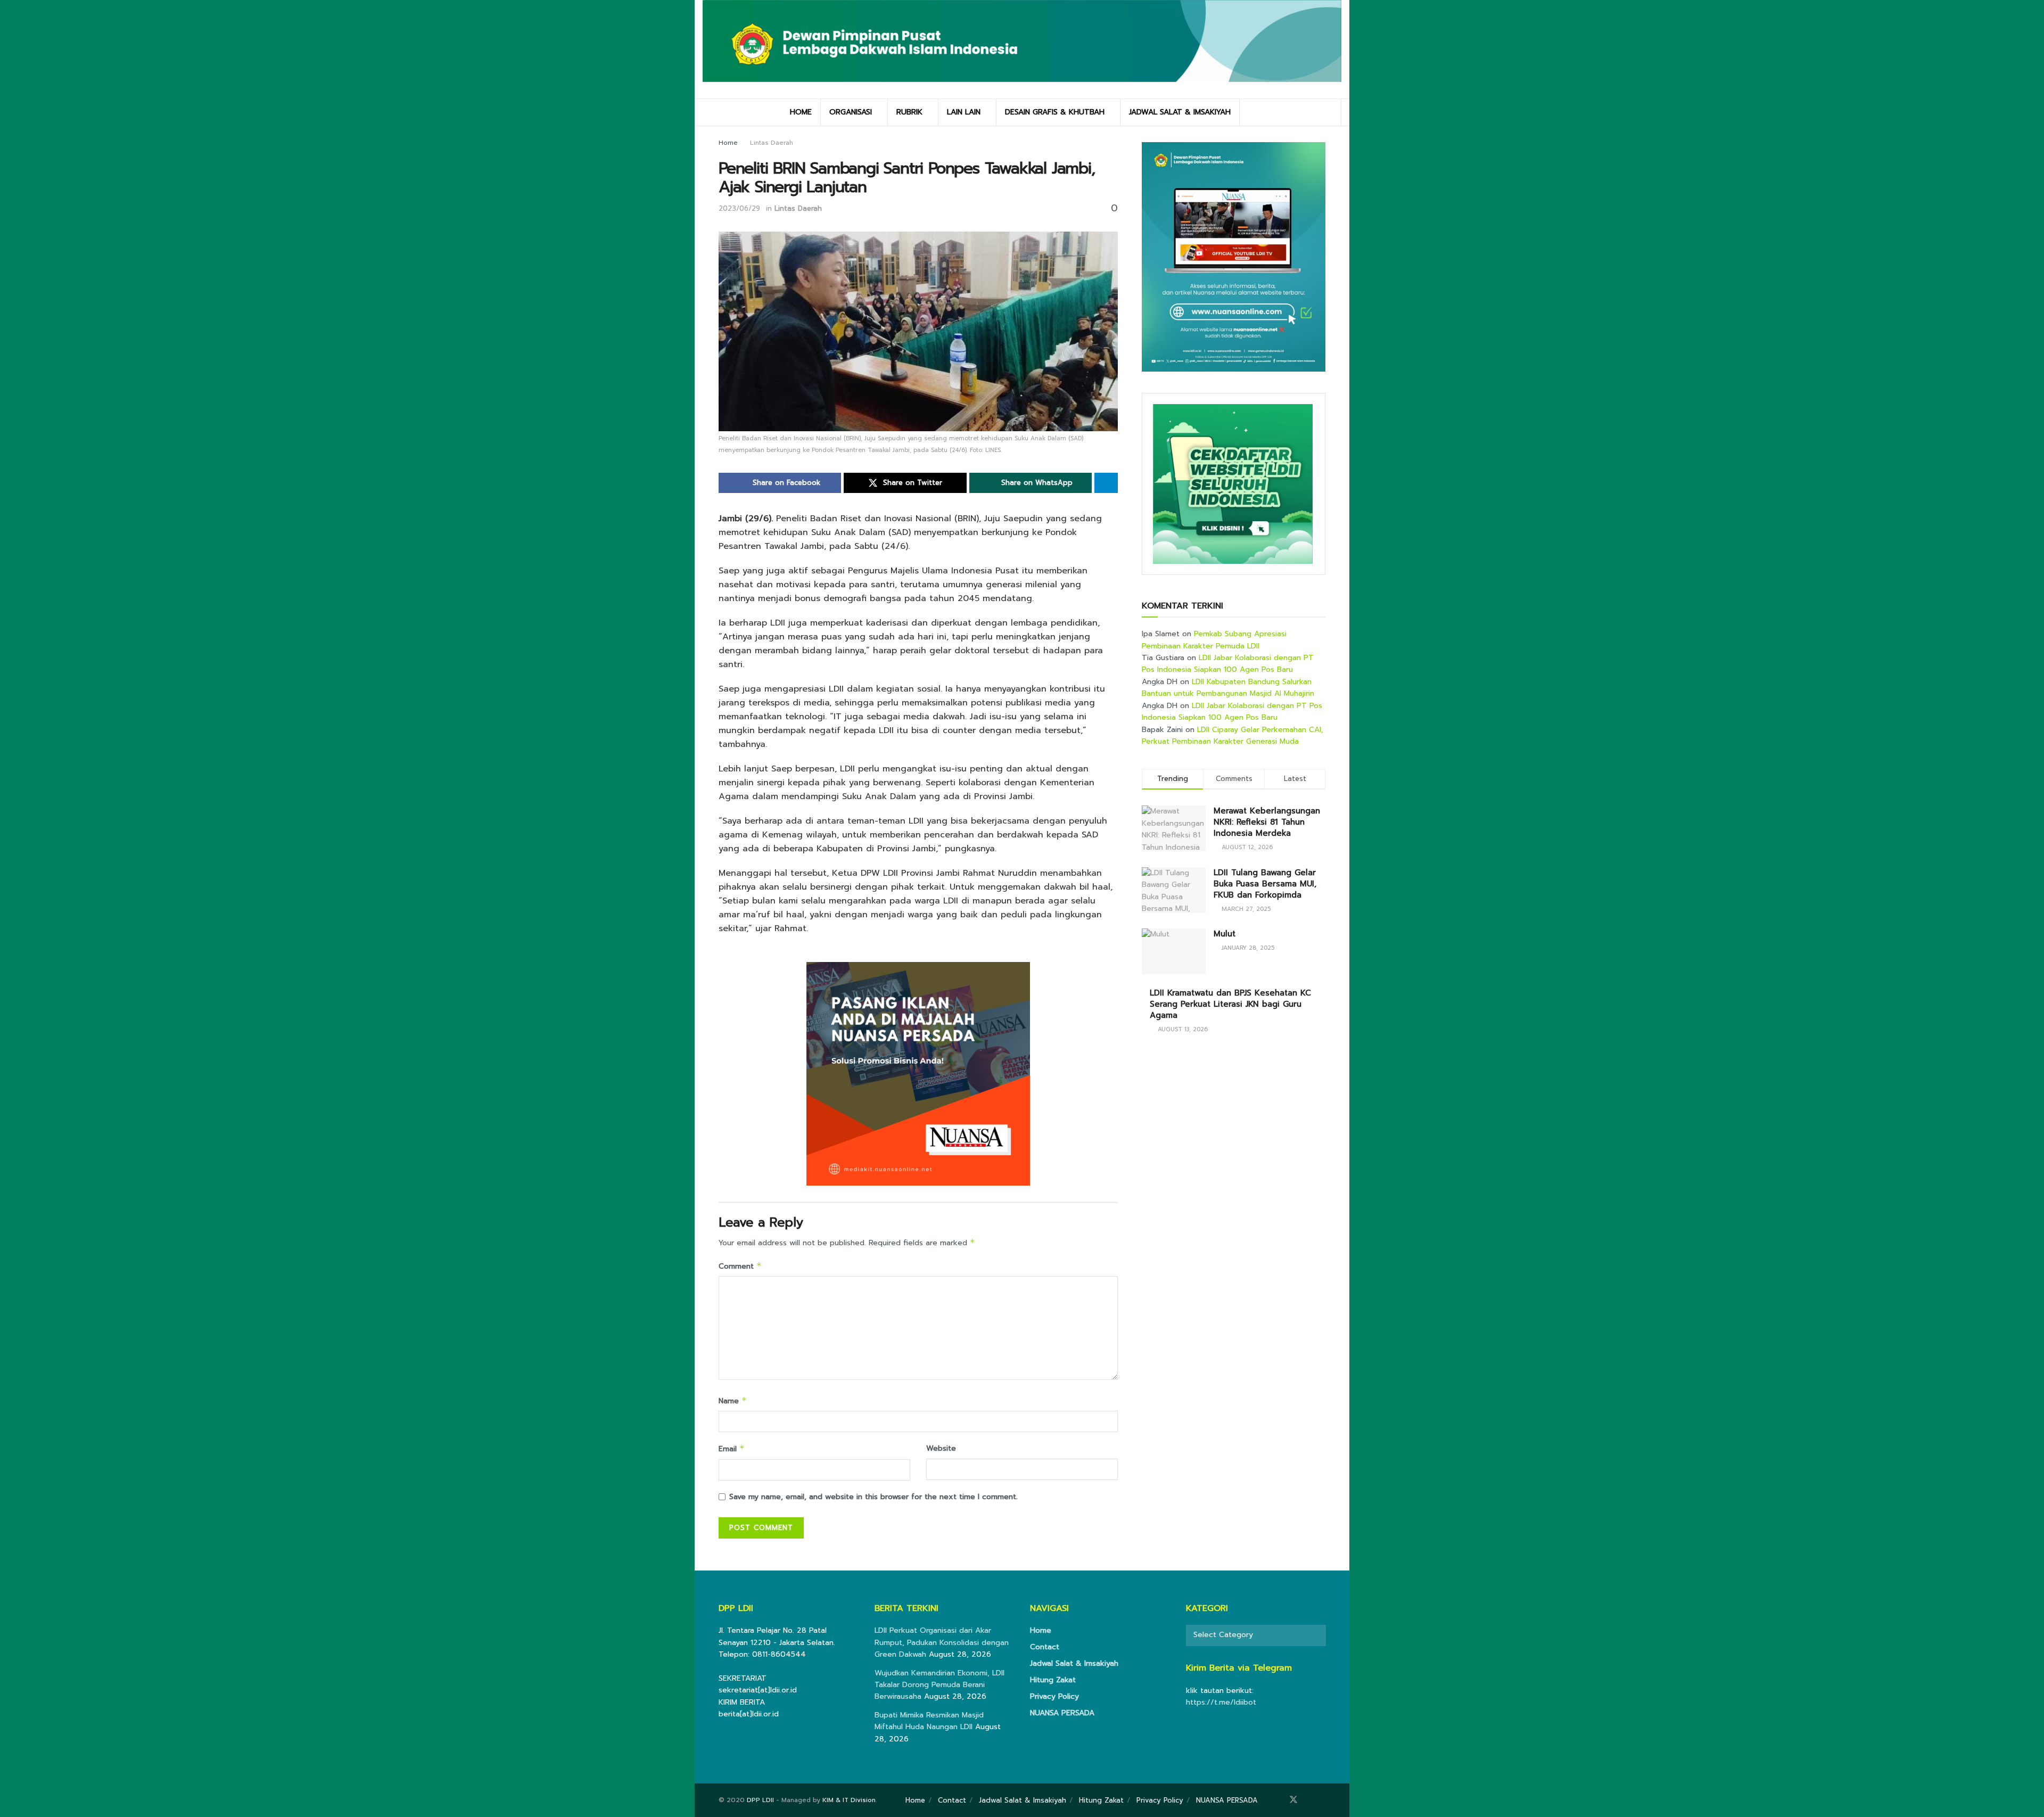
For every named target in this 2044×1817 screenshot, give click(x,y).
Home (728, 143)
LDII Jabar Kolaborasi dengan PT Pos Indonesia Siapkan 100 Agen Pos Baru (1228, 664)
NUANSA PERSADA (1062, 1713)
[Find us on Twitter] (1293, 1800)
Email (732, 1449)
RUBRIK (909, 112)
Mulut (1225, 934)
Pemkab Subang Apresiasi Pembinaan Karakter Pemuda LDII (1214, 640)
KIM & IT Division (849, 1800)
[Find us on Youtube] (1322, 1800)
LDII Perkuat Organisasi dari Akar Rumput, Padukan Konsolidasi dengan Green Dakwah (942, 1642)
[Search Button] (1329, 112)
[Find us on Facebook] (1279, 1800)
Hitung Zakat (1053, 1680)
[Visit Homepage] (1022, 49)
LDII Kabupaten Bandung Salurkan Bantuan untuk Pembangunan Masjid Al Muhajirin (1228, 688)
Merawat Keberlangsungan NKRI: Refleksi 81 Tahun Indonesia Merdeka (1267, 822)
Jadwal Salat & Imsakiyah (1074, 1663)
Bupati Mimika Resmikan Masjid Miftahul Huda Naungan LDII (929, 1721)
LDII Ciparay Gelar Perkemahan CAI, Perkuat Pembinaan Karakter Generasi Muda (1233, 735)
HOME (801, 112)
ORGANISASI (851, 112)
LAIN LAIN (964, 112)
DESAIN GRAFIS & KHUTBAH (1055, 112)
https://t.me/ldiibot (1221, 1702)
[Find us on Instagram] (1308, 1800)
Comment (740, 1266)
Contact (1045, 1647)
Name (733, 1401)
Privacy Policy (1054, 1696)
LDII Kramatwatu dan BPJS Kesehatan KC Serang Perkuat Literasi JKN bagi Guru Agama (1230, 1004)
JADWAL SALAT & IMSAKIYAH (1180, 112)
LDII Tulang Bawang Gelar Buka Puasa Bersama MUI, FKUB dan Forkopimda (1265, 884)
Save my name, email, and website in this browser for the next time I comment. (873, 1497)
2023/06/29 (739, 208)
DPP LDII (760, 1800)
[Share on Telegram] (1106, 483)
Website (941, 1448)
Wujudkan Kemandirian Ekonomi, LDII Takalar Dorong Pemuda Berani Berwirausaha (939, 1685)
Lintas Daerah (772, 143)
